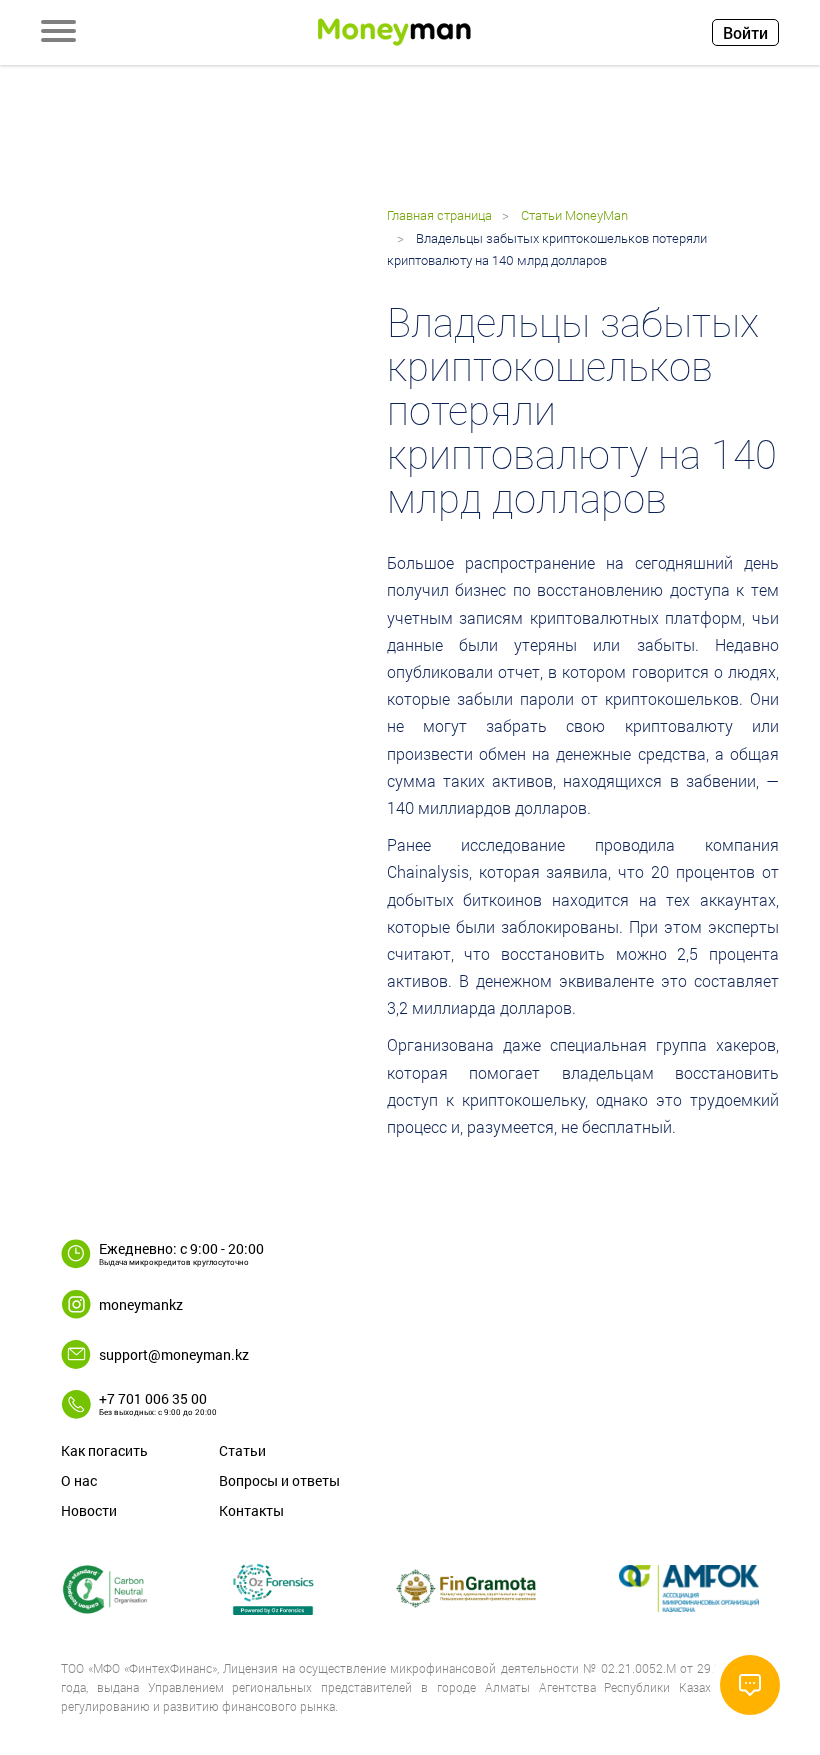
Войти (745, 32)
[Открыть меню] (58, 33)
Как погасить (104, 1450)
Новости (89, 1510)
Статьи (242, 1450)
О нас (79, 1480)
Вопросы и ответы (279, 1480)
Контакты (251, 1510)
